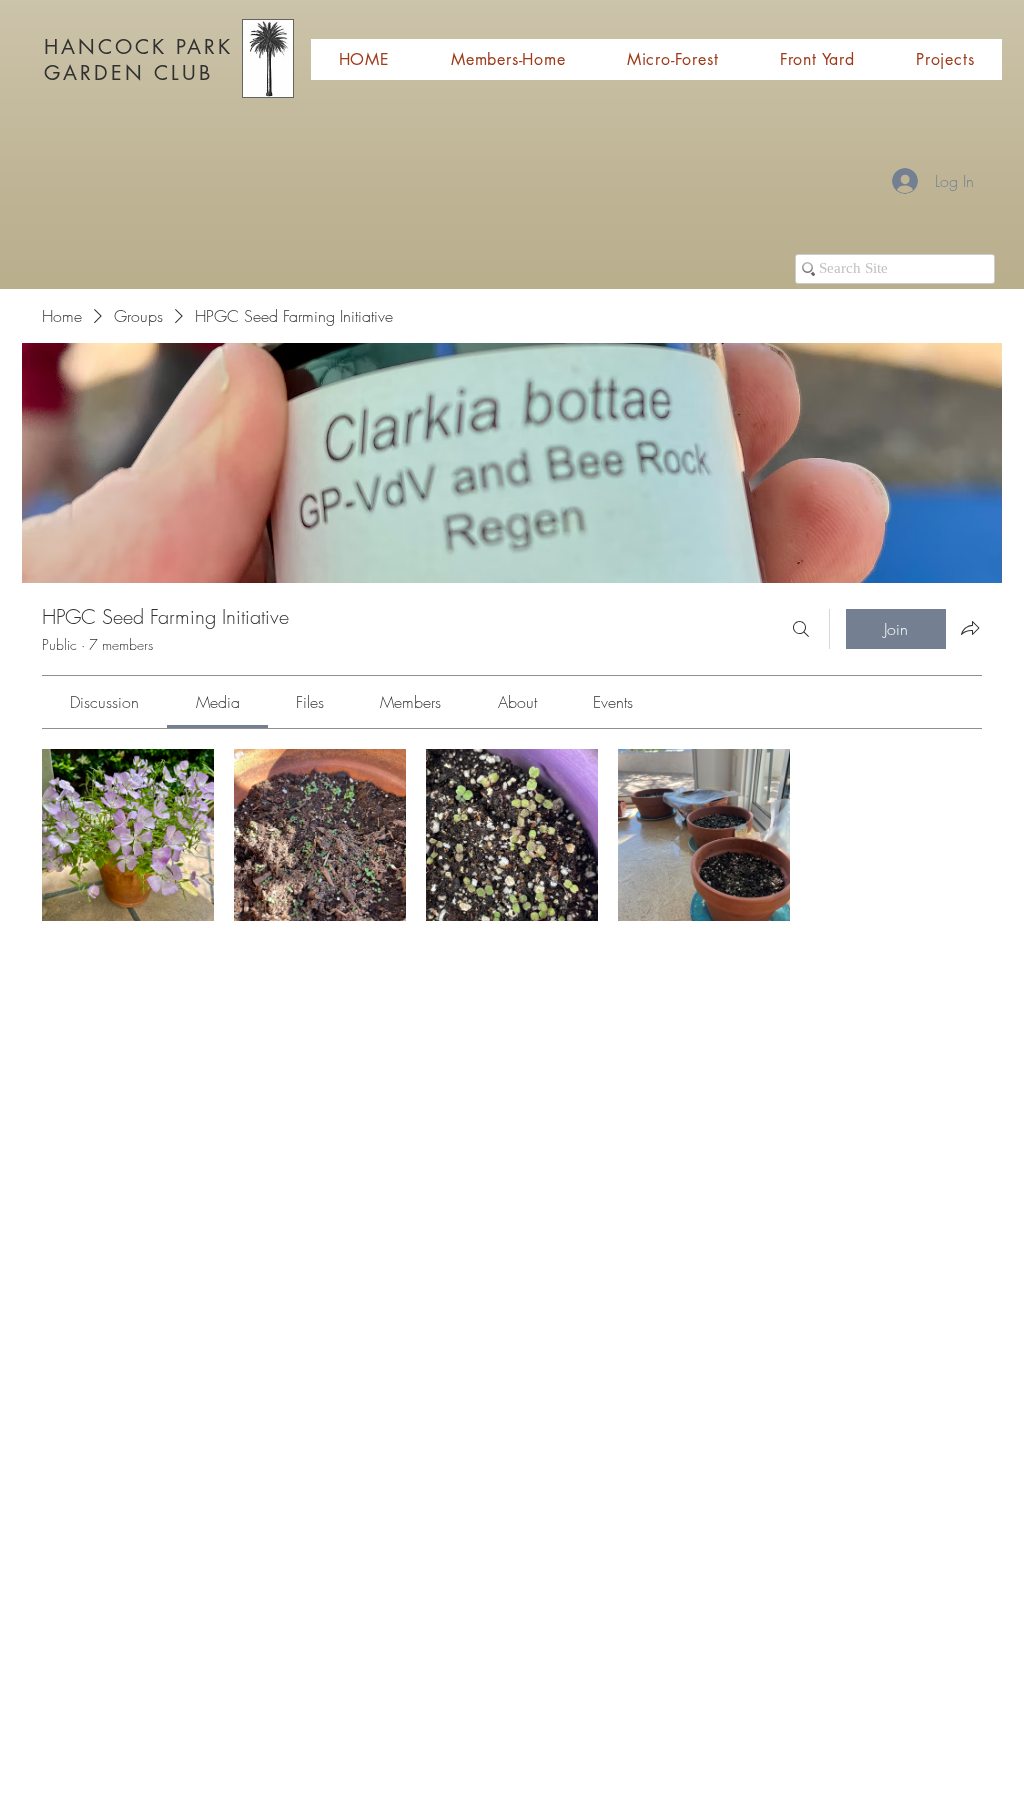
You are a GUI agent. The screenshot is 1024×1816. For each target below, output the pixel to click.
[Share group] (970, 628)
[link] (104, 702)
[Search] (801, 629)
